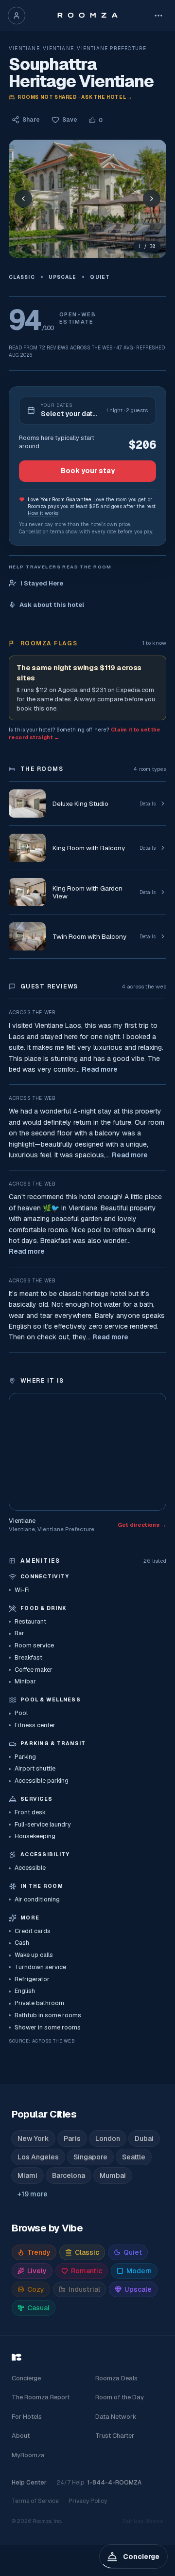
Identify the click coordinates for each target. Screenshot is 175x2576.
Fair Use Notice (143, 2521)
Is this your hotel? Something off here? (85, 733)
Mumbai (113, 2175)
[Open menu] (158, 16)
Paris (72, 2138)
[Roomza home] (87, 16)
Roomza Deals (116, 2378)
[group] (87, 199)
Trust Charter (115, 2436)
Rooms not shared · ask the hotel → (75, 97)
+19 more (33, 2194)
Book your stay (88, 471)
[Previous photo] (23, 199)
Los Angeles (38, 2157)
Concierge (26, 2378)
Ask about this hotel (52, 605)
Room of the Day (120, 2397)
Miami (27, 2175)
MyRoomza (28, 2455)
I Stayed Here (42, 583)
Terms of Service (35, 2501)
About (21, 2436)
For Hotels (27, 2417)
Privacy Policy (88, 2501)
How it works (43, 513)
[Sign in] (17, 16)
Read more (100, 1069)
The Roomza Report (41, 2397)
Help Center (29, 2483)
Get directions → (142, 1525)
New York (33, 2138)
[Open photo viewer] (87, 199)
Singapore (90, 2157)
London (108, 2138)
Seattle (134, 2157)
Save (70, 120)
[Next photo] (152, 199)
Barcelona (69, 2175)
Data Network (116, 2417)
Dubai (144, 2138)
